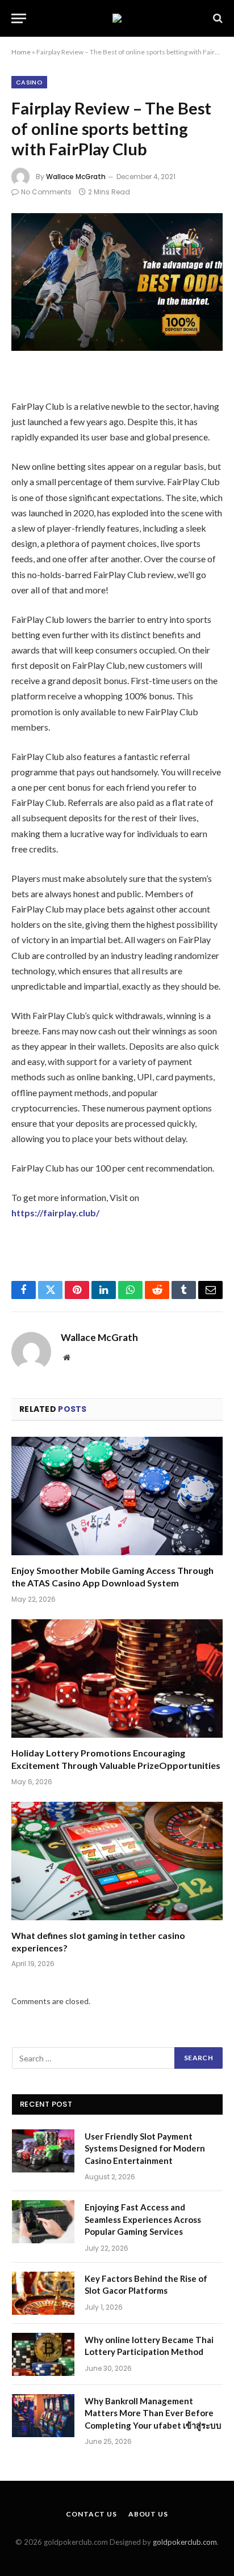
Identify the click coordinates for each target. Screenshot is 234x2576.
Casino (29, 82)
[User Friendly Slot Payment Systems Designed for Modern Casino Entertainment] (43, 2151)
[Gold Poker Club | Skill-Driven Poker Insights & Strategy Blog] (117, 18)
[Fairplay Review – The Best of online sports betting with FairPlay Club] (117, 282)
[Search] (217, 18)
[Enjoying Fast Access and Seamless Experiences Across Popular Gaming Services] (43, 2222)
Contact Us (91, 2514)
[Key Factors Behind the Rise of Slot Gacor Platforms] (43, 2293)
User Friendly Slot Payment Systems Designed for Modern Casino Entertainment (145, 2148)
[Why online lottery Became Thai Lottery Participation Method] (43, 2354)
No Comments (46, 192)
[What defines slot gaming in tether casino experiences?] (117, 1861)
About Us (148, 2514)
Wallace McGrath (76, 177)
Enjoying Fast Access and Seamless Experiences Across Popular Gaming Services (143, 2219)
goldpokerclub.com (185, 2542)
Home (21, 52)
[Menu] (19, 18)
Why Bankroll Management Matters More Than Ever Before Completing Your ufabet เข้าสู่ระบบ (153, 2413)
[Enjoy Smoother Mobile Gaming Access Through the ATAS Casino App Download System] (117, 1496)
